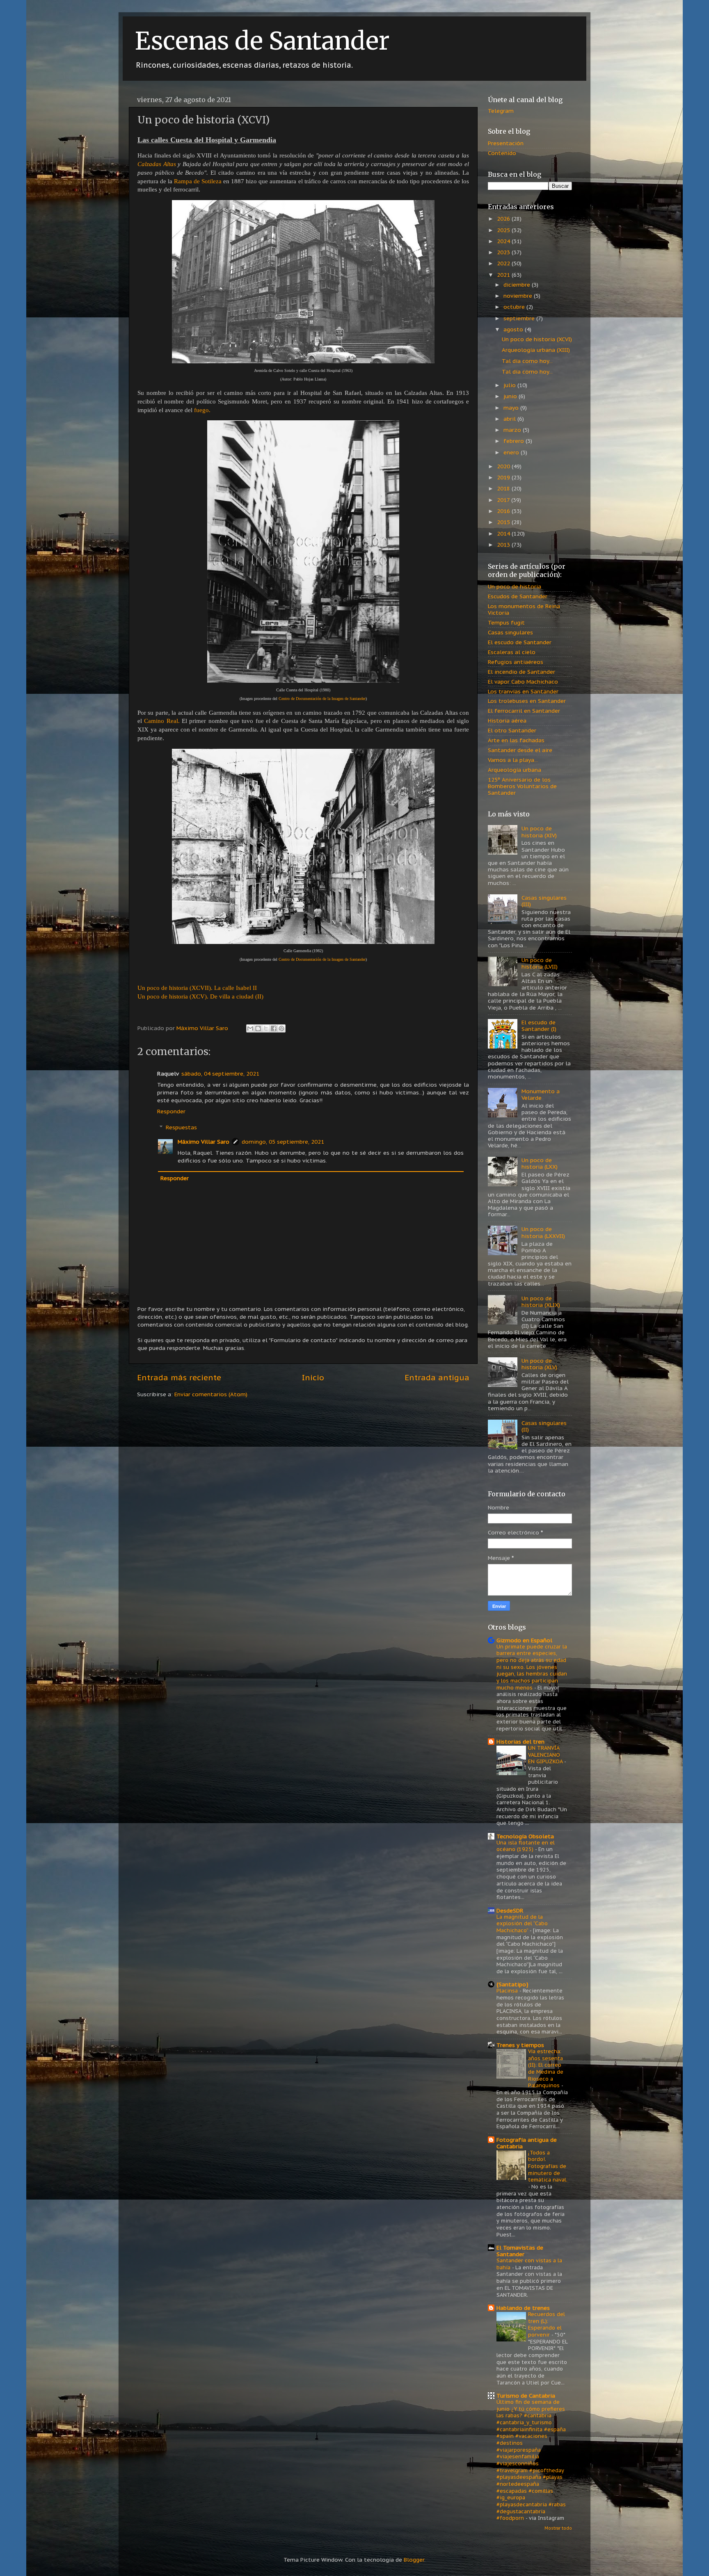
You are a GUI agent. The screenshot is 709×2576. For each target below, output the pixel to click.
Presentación (506, 143)
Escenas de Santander (262, 41)
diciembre (518, 285)
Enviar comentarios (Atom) (211, 1394)
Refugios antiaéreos (516, 662)
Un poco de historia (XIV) (539, 832)
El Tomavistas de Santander (520, 2251)
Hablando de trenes (523, 2308)
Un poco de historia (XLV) (539, 1364)
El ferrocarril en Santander (524, 711)
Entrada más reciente (179, 1377)
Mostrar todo (558, 2528)
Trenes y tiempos (520, 2045)
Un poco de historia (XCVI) (537, 339)
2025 (504, 230)
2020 (504, 466)
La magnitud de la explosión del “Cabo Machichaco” (522, 1924)
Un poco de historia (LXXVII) (543, 1232)
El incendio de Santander (521, 672)
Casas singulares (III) (544, 901)
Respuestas (181, 1127)
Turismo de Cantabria (526, 2396)
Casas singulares (510, 632)
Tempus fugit (506, 622)
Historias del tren (520, 1742)
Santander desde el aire (520, 750)
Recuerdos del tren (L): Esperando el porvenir (547, 2324)
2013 (504, 545)
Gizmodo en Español (524, 1640)
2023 (504, 252)
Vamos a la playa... (513, 760)
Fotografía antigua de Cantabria (527, 2143)
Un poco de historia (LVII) (540, 963)
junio (511, 396)
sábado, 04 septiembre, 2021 (220, 1074)
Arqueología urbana (515, 770)
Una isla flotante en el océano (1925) (526, 1846)
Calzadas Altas (157, 164)
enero (512, 452)
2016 (504, 511)
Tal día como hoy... (527, 361)
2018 (504, 488)
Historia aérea (507, 720)
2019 (504, 477)
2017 (504, 500)
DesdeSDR (510, 1910)
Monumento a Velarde (541, 1094)
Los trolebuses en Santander (527, 701)
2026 (504, 219)
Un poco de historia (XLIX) (541, 1302)
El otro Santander (512, 730)
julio (510, 385)
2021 (504, 275)
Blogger (414, 2560)
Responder (171, 1111)
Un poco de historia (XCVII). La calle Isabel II (197, 988)
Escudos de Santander (518, 596)
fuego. (202, 410)
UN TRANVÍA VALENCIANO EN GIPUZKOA (546, 1755)
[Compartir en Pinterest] (281, 1028)
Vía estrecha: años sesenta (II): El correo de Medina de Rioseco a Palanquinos (546, 2068)
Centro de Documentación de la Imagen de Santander (322, 699)
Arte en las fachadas (516, 740)
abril (510, 419)
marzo (513, 430)
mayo (512, 408)
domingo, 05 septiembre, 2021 (283, 1142)
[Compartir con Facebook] (274, 1028)
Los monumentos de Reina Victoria (524, 609)
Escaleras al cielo (512, 652)
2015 (504, 522)
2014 (504, 533)
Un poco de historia (515, 586)
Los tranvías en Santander (523, 691)
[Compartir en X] (266, 1028)
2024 (504, 241)
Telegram (501, 111)
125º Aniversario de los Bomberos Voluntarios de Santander (522, 786)
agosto (514, 329)
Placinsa (508, 1991)
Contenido (502, 153)
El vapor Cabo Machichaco (523, 682)
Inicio (313, 1377)
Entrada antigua (437, 1377)
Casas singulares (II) (544, 1426)
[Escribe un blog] (258, 1028)
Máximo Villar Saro (204, 1142)
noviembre (519, 296)
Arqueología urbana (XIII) (536, 350)
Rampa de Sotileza (198, 181)
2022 (504, 263)
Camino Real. (162, 721)
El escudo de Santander (520, 642)
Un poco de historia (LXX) (540, 1163)
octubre (515, 307)
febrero (515, 441)
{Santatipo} (512, 1984)
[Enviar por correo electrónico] (250, 1028)
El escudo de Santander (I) (539, 1026)
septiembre (520, 318)
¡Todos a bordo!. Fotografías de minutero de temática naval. (548, 2166)
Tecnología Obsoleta (525, 1836)
